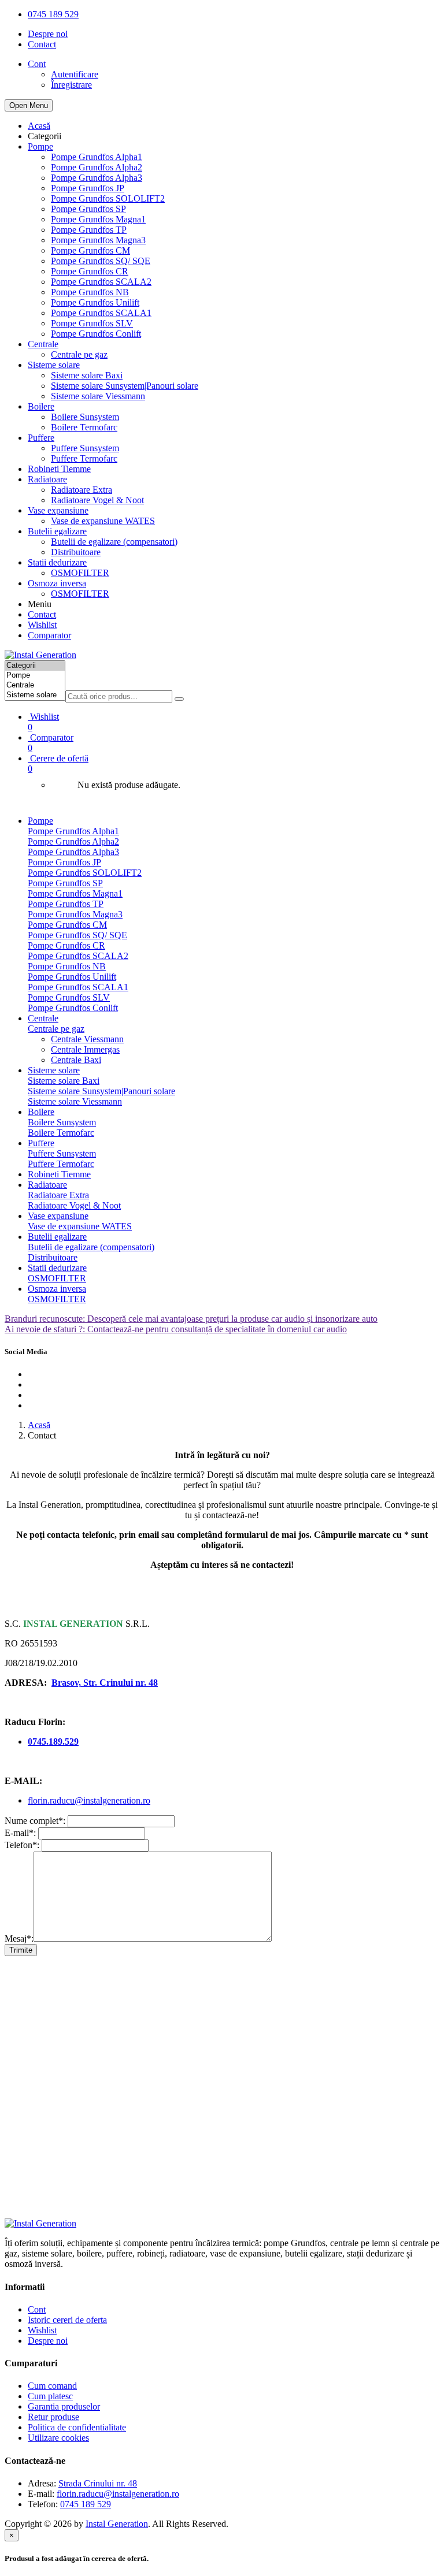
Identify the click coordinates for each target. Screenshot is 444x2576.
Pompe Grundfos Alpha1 (97, 157)
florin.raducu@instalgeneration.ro (89, 1800)
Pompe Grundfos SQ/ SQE (101, 261)
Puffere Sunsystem (85, 448)
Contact (42, 44)
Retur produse (53, 2417)
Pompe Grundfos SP (88, 209)
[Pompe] (35, 676)
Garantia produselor (64, 2406)
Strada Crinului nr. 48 (98, 2483)
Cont (37, 2309)
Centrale (43, 344)
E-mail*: (20, 1833)
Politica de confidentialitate (77, 2427)
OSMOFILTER (80, 573)
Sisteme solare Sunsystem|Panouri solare (125, 386)
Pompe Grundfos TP (89, 230)
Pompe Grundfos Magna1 (98, 219)
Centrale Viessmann (87, 1039)
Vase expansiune (58, 510)
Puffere (41, 438)
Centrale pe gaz (79, 354)
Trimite (21, 1950)
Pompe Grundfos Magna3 (98, 240)
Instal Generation (117, 2524)
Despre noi (48, 34)
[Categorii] (35, 666)
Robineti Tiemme (59, 469)
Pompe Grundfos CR (90, 271)
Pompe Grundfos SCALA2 (101, 282)
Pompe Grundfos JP (88, 188)
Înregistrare (71, 85)
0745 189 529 (53, 14)
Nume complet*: (35, 1821)
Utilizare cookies (58, 2438)
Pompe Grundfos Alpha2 (97, 167)
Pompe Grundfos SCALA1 (101, 313)
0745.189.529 (53, 1742)
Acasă (39, 126)
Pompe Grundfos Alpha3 (97, 178)
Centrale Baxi (76, 1060)
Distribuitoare (76, 552)
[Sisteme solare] (35, 695)
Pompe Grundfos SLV (92, 323)
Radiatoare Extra (82, 490)
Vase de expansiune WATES (103, 521)
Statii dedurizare (57, 562)
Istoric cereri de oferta (67, 2320)
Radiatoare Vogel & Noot (97, 500)
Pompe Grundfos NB (90, 292)
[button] (234, 763)
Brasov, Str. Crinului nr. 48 (105, 1683)
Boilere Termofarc (84, 427)
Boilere (41, 406)
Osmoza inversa (57, 583)
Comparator (49, 635)
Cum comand (52, 2386)
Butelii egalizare (57, 531)
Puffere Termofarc (84, 458)
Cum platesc (50, 2396)
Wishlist (42, 625)
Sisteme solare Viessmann (98, 396)
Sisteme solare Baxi (87, 375)
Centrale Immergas (85, 1049)
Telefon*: (22, 1845)
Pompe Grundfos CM (90, 250)
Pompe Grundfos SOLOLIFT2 (108, 198)
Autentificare (75, 74)
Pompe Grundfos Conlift (96, 334)
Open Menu (29, 105)
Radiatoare (47, 479)
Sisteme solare (54, 365)
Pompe (40, 146)
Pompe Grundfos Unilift (95, 302)
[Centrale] (35, 685)
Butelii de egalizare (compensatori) (114, 542)
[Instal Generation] (40, 655)
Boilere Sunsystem (85, 417)
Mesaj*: (19, 1938)
